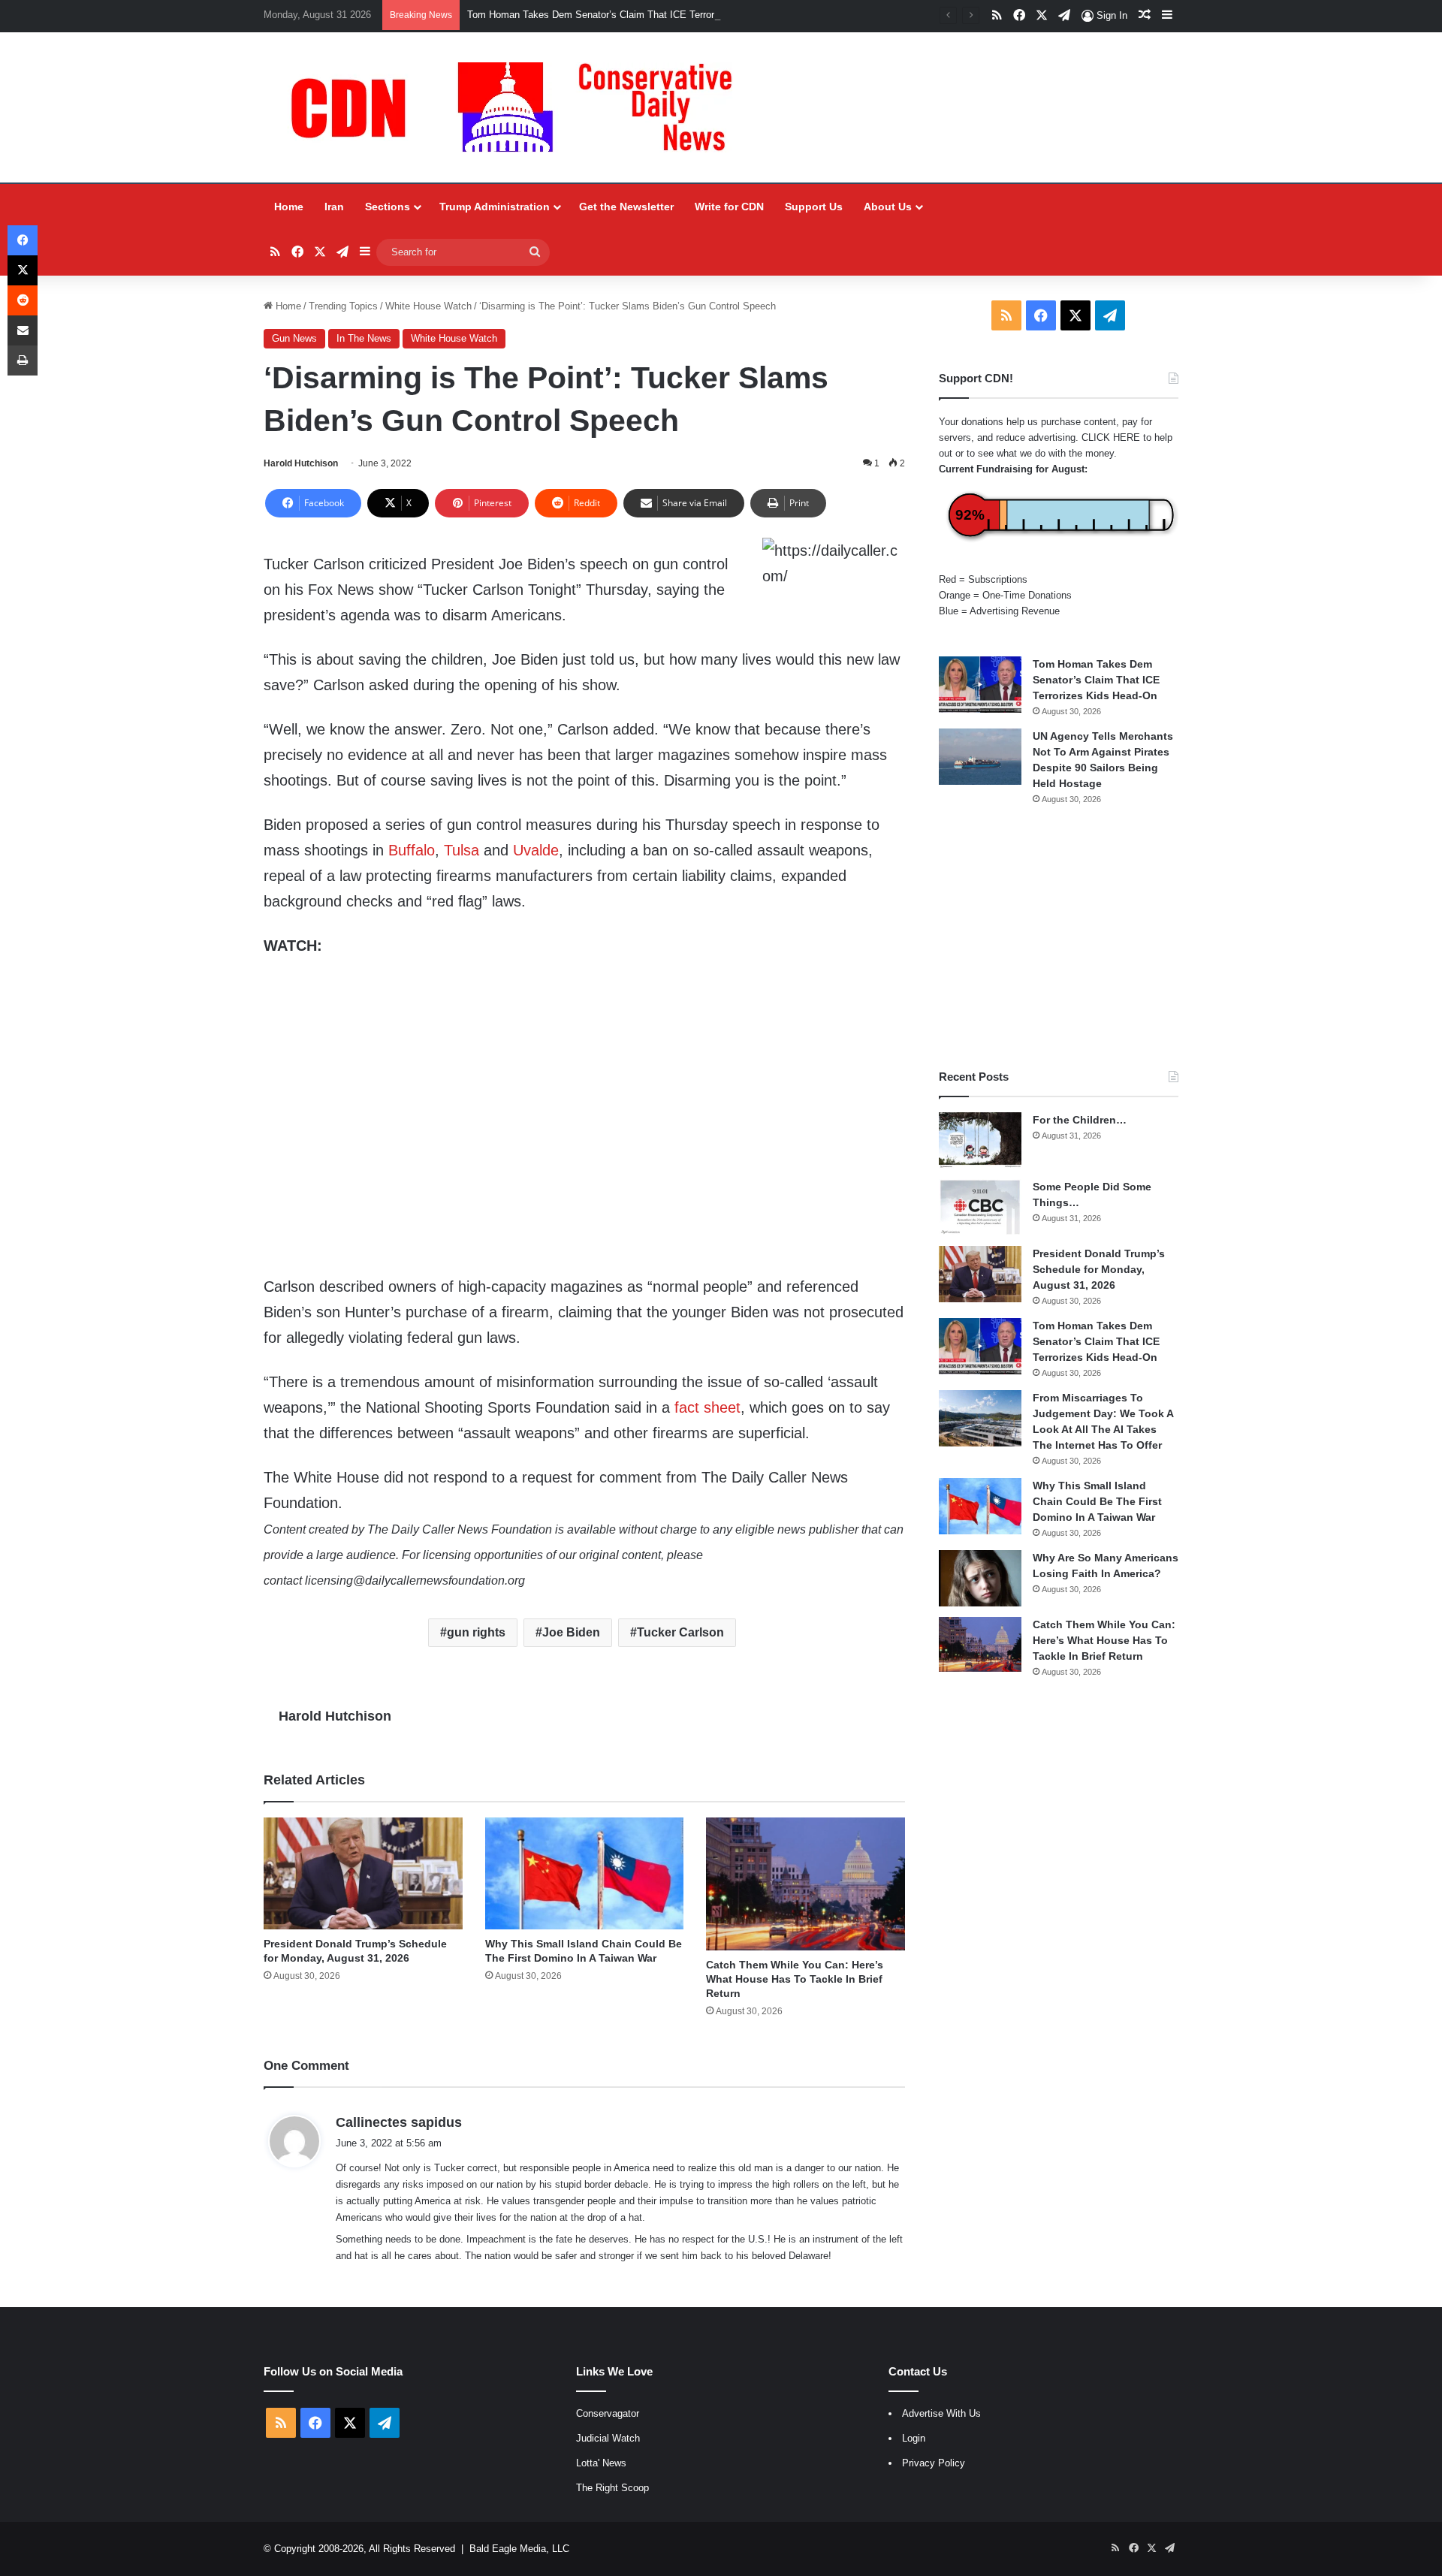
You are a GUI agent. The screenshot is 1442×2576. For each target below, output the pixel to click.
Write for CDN (729, 207)
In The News (364, 338)
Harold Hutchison (301, 463)
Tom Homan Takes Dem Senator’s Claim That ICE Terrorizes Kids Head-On (632, 15)
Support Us (814, 207)
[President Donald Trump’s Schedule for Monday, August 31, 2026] (363, 1873)
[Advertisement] (1059, 937)
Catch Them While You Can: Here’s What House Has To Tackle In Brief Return (795, 1979)
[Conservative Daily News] (519, 107)
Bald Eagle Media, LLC (519, 2549)
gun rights (476, 1632)
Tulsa (462, 850)
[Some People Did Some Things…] (980, 1207)
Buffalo (412, 850)
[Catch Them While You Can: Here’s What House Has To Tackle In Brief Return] (805, 1884)
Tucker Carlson (680, 1632)
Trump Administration (495, 207)
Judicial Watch (608, 2438)
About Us (888, 207)
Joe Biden (571, 1632)
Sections (388, 207)
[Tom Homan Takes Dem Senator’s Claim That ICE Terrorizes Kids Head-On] (980, 685)
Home (289, 207)
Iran (334, 207)
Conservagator (608, 2413)
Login (914, 2438)
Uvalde (536, 850)
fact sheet (707, 1407)
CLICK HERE (1111, 437)
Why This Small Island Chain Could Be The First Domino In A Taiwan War (1097, 1501)
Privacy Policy (934, 2463)
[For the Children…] (980, 1140)
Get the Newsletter (626, 207)
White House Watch (428, 306)
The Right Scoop (612, 2488)
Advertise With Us (941, 2413)
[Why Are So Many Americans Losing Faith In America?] (980, 1578)
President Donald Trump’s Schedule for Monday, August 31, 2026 (1099, 1269)
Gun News (294, 338)
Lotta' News (601, 2463)
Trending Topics (343, 306)
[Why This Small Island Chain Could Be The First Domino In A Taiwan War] (585, 1873)
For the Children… (1080, 1120)
